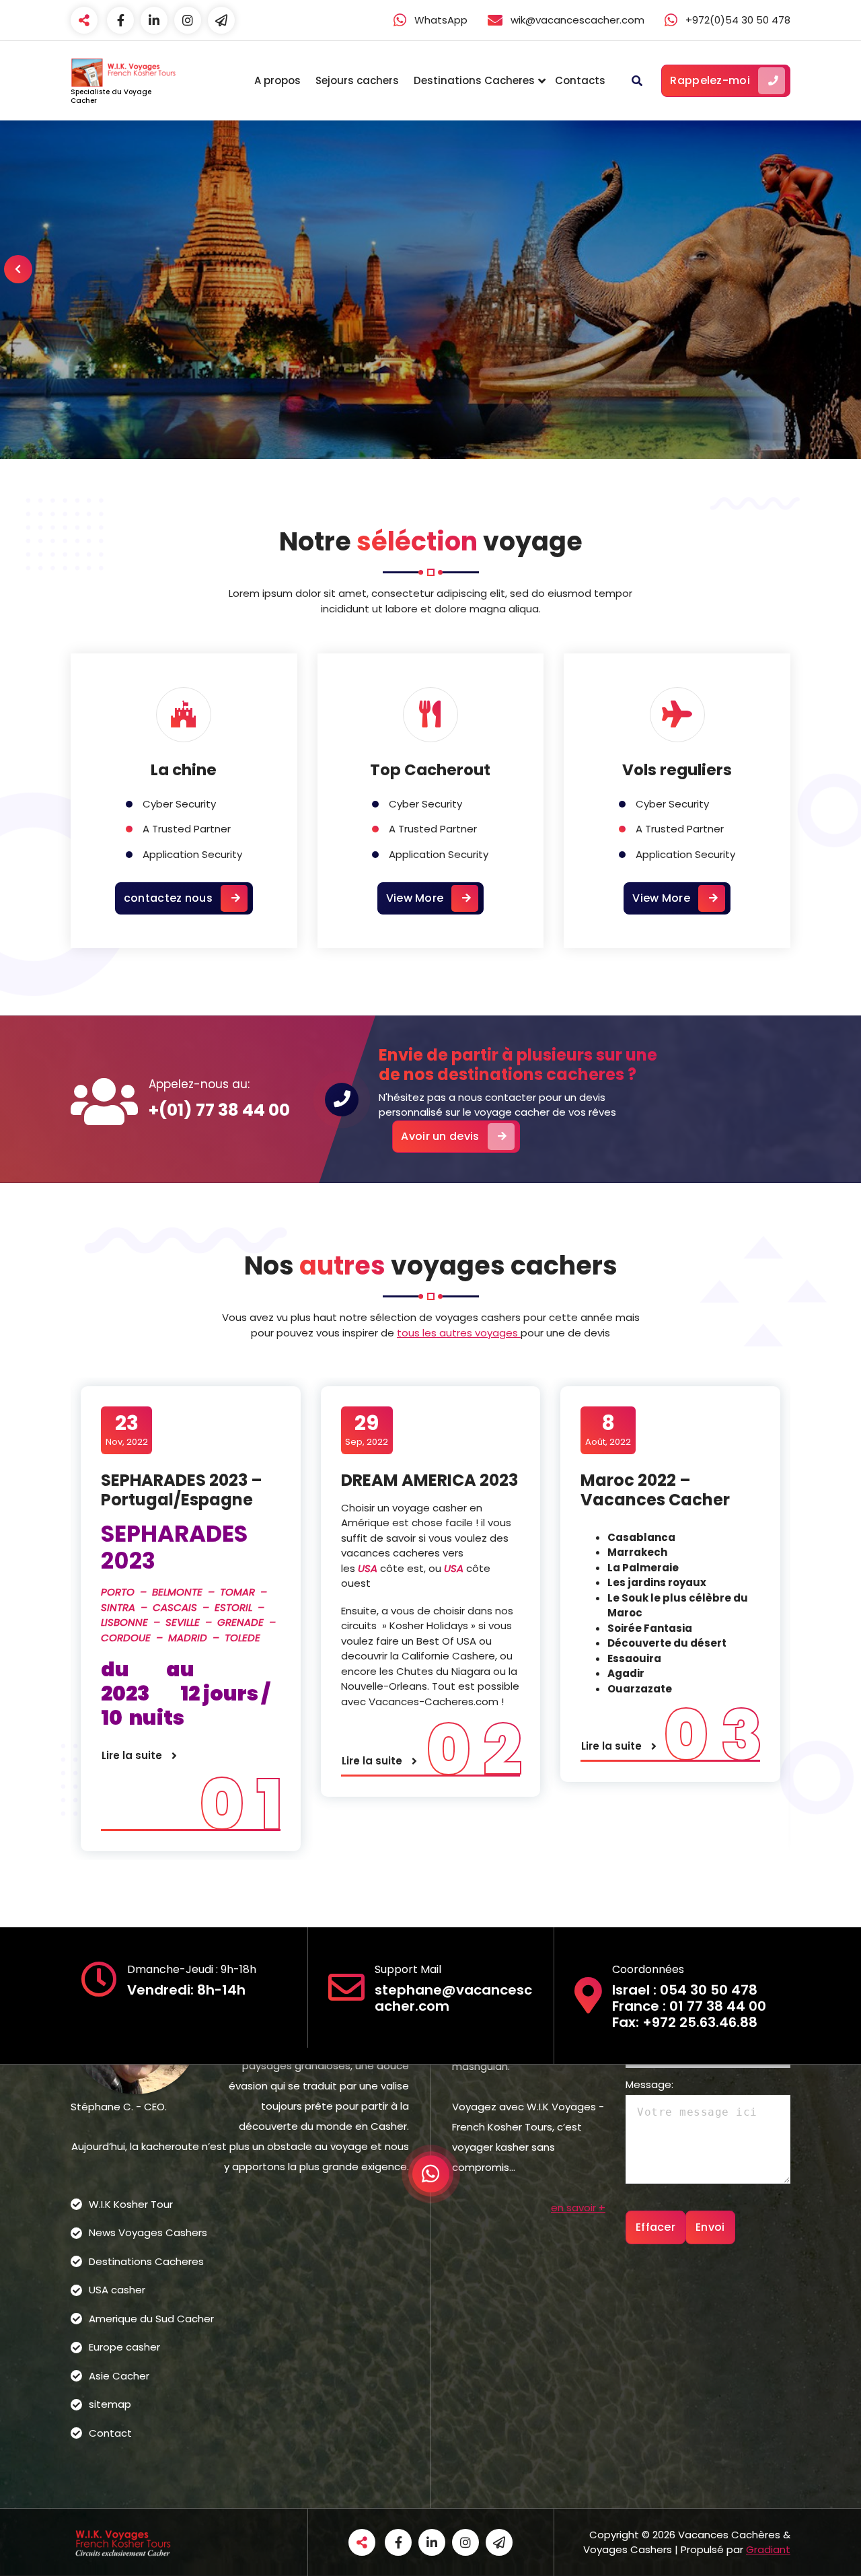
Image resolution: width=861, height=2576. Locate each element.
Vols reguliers (677, 770)
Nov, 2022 (127, 1429)
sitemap (110, 2404)
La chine (184, 770)
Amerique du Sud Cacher (151, 2319)
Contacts (580, 80)
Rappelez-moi (710, 80)
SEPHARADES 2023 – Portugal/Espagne (182, 1490)
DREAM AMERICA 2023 (429, 1480)
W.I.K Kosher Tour (131, 2204)
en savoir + (578, 2208)
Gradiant (768, 2549)
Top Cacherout (430, 770)
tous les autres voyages (459, 1333)
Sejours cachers (357, 80)
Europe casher (124, 2347)
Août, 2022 (608, 1429)
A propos (277, 80)
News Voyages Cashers (148, 2232)
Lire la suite (132, 1755)
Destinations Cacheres (474, 80)
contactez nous (168, 898)
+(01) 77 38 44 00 (219, 1110)
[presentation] (18, 269)
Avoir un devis (440, 1136)
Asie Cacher (119, 2376)
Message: (649, 2084)
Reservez (414, 339)
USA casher (117, 2290)
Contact (110, 2433)
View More (415, 898)
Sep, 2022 (367, 1429)
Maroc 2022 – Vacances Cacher (655, 1490)
